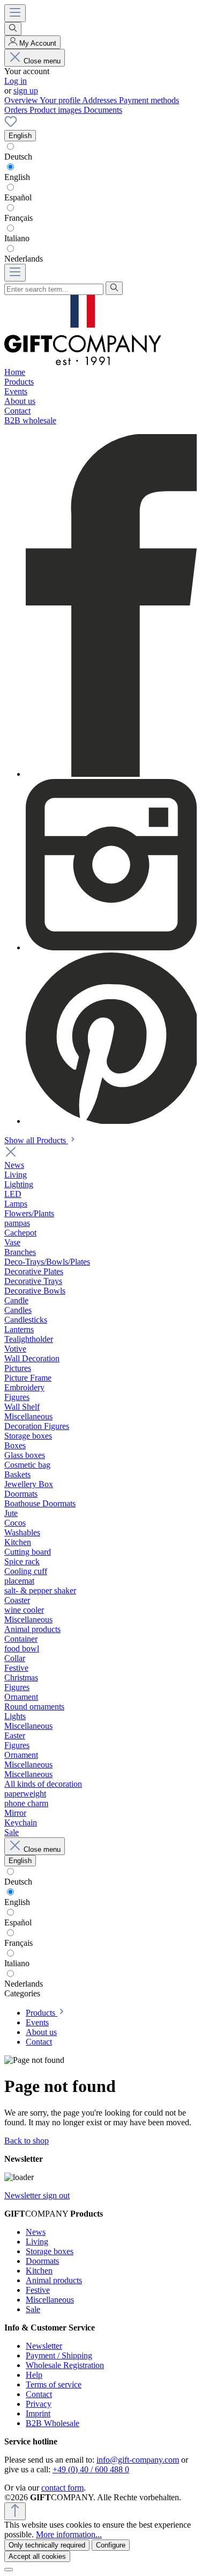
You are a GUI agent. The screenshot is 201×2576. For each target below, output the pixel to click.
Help (34, 2375)
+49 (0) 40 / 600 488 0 (91, 2469)
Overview (22, 100)
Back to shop (27, 2141)
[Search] (13, 29)
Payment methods (149, 100)
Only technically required (47, 2545)
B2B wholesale (30, 420)
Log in (16, 81)
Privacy (39, 2404)
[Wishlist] (11, 125)
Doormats (42, 2261)
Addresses (100, 100)
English (17, 177)
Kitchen (39, 2271)
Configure (111, 2545)
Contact (39, 2394)
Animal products (54, 2280)
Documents (103, 110)
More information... (69, 2534)
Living (37, 2242)
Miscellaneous (50, 2300)
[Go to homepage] (83, 362)
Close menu (42, 61)
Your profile (61, 100)
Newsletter (44, 2346)
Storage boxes (50, 2251)
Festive (38, 2290)
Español (18, 197)
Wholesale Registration (65, 2365)
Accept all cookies (37, 2556)
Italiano (17, 238)
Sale (33, 2309)
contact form (62, 2488)
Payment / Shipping (59, 2355)
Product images (57, 110)
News (36, 2232)
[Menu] (15, 13)
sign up (26, 91)
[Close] (9, 2570)
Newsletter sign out (37, 2195)
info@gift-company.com (138, 2460)
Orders (17, 110)
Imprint (38, 2413)
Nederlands (24, 259)
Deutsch (18, 157)
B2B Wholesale (53, 2423)
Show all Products (36, 1140)
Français (18, 218)
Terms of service (54, 2384)
